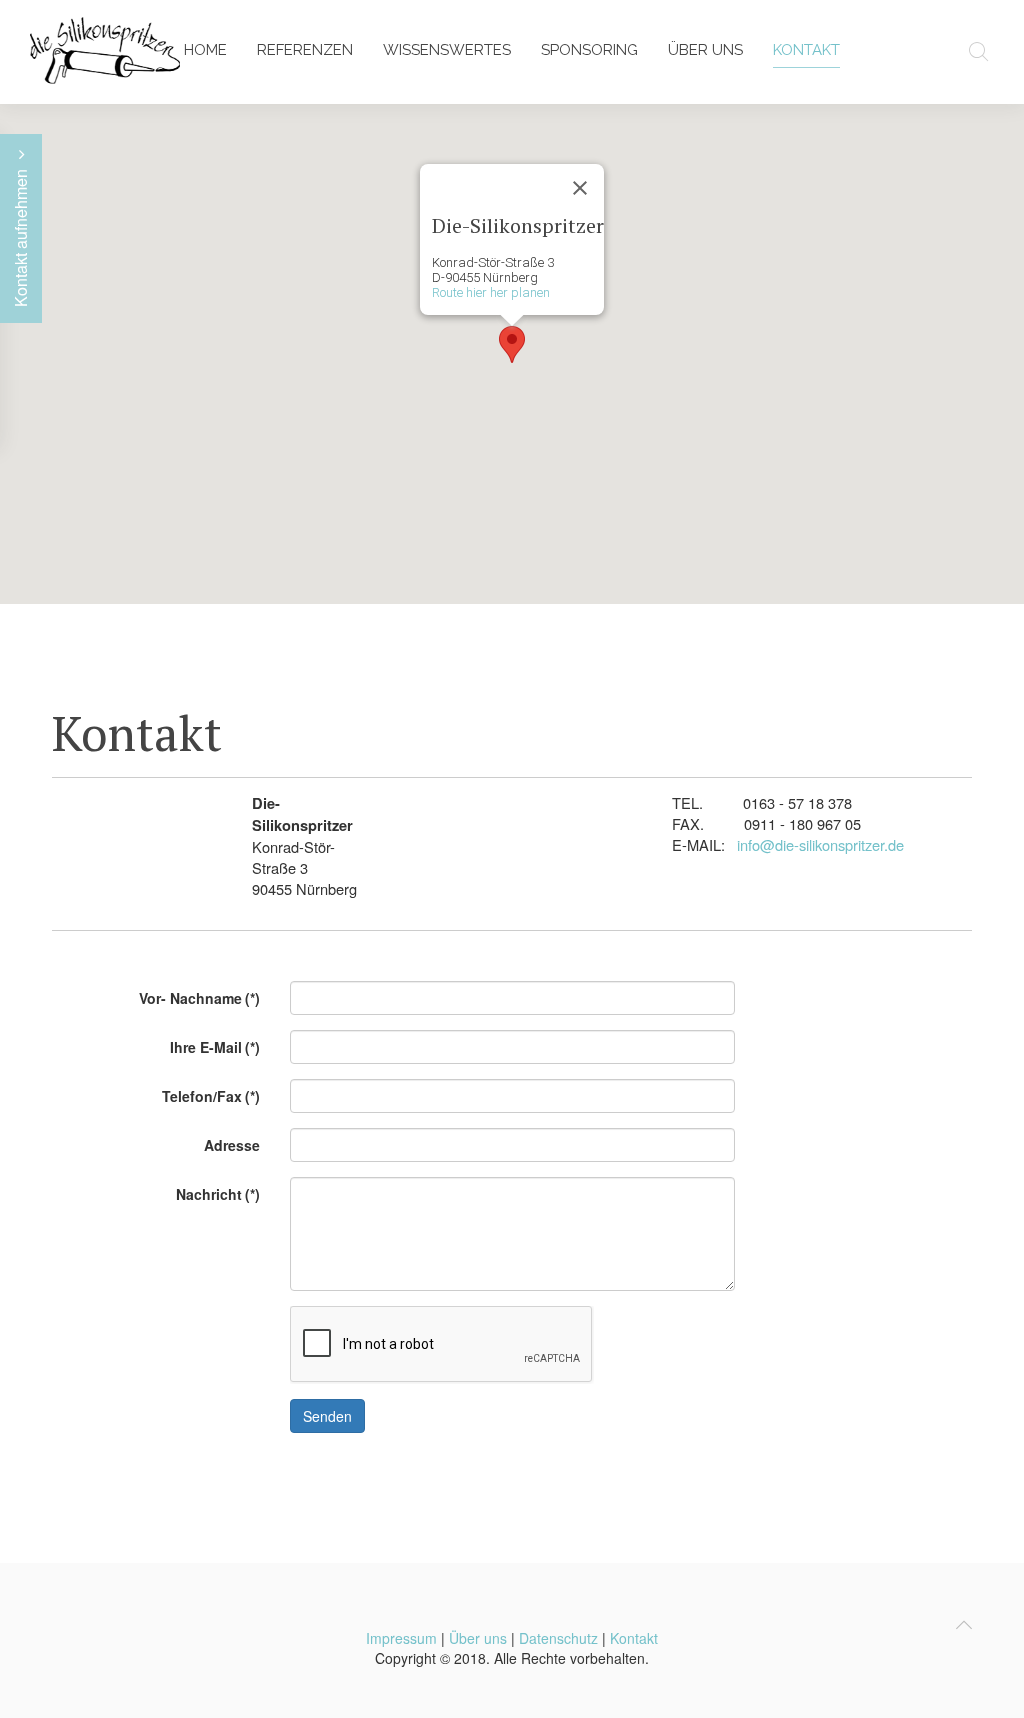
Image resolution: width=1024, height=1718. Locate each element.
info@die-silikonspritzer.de (820, 844)
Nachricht (218, 1194)
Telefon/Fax (211, 1096)
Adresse (232, 1145)
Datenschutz (558, 1638)
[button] (512, 344)
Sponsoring (589, 50)
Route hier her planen (491, 292)
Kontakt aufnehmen (20, 236)
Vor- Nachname (199, 998)
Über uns (705, 50)
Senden (327, 1416)
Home (205, 50)
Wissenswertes (447, 50)
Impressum (401, 1638)
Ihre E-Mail (215, 1047)
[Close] (580, 188)
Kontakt (806, 50)
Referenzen (305, 50)
